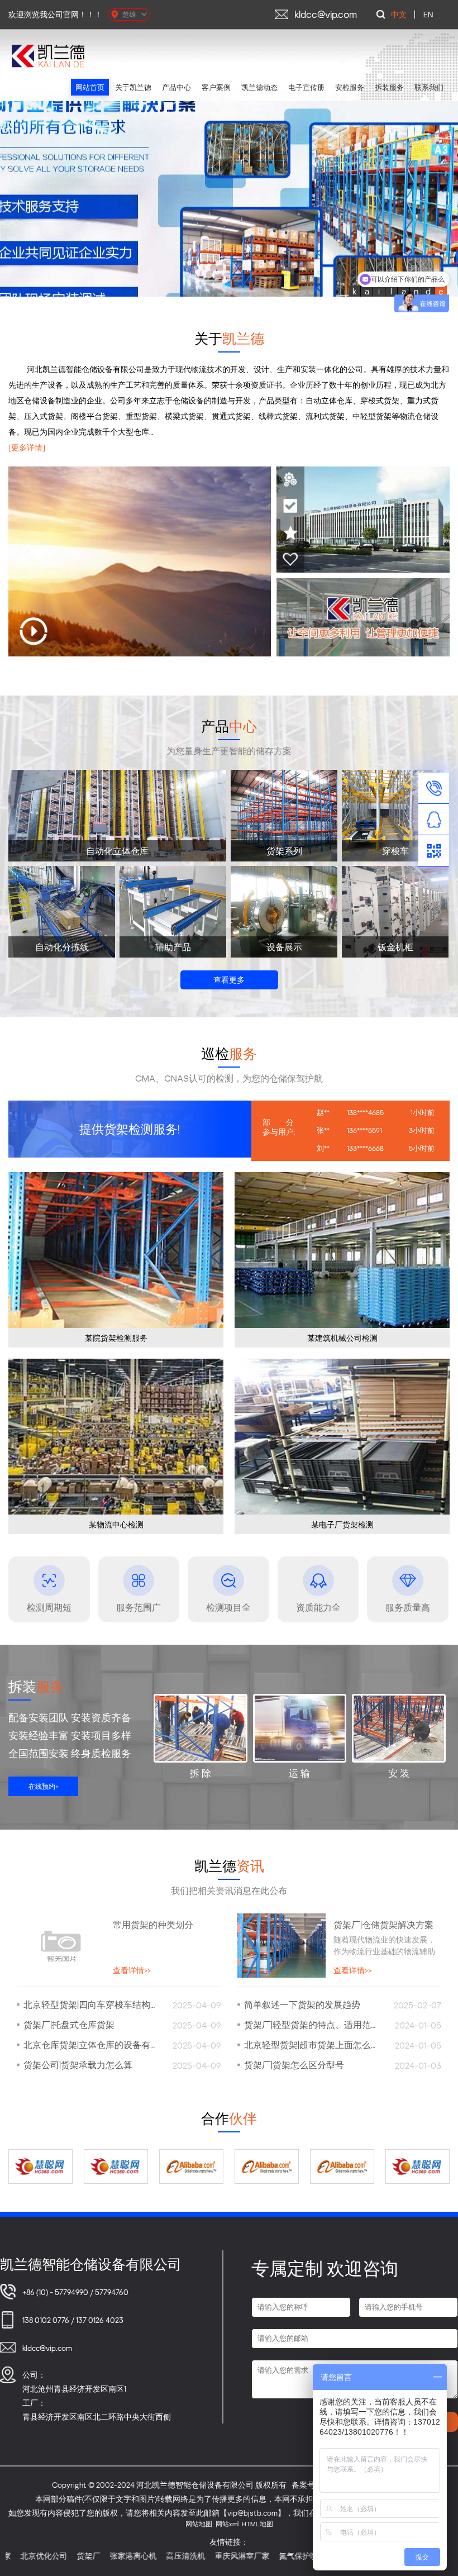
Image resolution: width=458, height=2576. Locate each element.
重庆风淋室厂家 (140, 2556)
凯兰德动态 (259, 87)
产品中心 (176, 87)
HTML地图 (257, 2524)
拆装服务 (389, 87)
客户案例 (216, 87)
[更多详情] (27, 447)
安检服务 (350, 87)
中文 (399, 14)
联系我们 (429, 87)
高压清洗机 (83, 2556)
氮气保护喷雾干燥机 (212, 2556)
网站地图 (199, 2524)
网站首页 (90, 87)
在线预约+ (44, 1786)
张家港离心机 (31, 2556)
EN (428, 14)
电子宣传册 (306, 87)
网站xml (227, 2524)
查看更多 (229, 980)
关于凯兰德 (133, 87)
